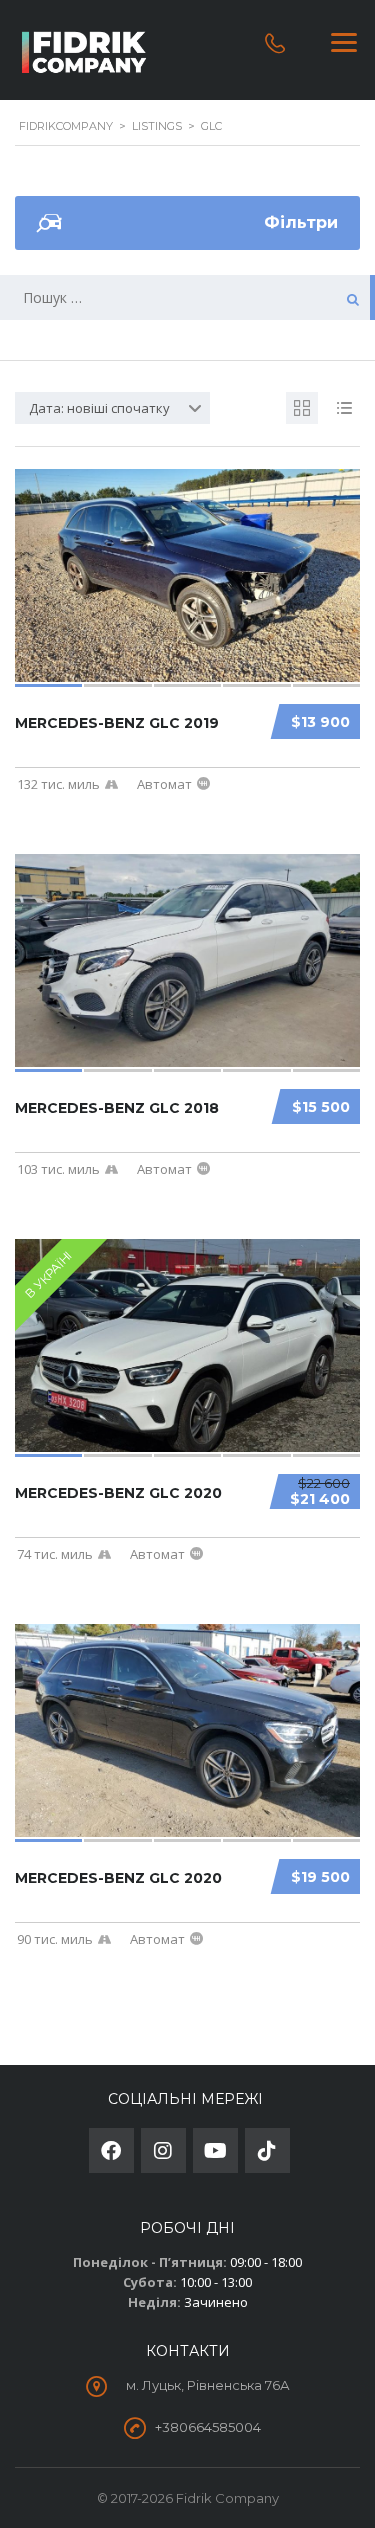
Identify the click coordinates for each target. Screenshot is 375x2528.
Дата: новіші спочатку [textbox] (99, 408)
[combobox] (112, 408)
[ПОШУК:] (187, 297)
